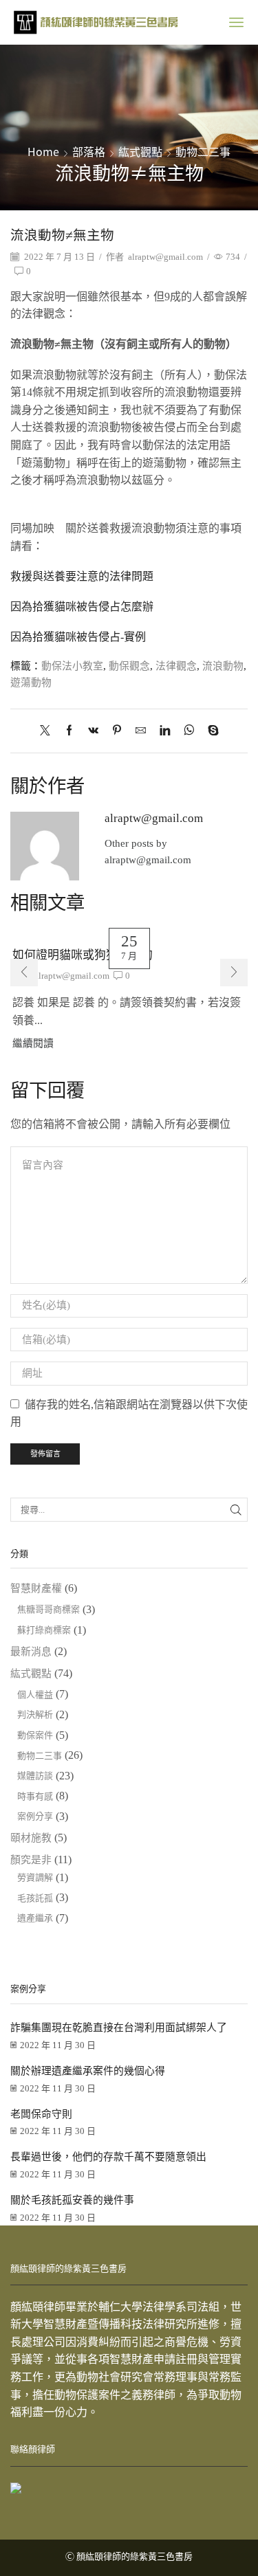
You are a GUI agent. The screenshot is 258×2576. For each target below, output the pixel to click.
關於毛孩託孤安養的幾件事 (72, 2200)
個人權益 (35, 1695)
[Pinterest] (117, 731)
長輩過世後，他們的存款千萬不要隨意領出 (108, 2157)
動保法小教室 (72, 666)
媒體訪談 (35, 1776)
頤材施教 (31, 1838)
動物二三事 (203, 151)
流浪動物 (223, 666)
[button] (24, 973)
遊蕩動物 (31, 682)
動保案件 (35, 1735)
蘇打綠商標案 (44, 1630)
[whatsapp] (189, 731)
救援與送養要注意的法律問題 (82, 576)
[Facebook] (69, 731)
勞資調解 (35, 1877)
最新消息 (31, 1652)
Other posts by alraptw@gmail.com (148, 852)
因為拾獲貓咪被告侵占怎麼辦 (82, 607)
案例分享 (35, 1816)
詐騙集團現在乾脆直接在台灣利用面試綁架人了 (119, 2028)
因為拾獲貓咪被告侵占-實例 (78, 637)
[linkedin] (165, 731)
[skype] (210, 731)
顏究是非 (31, 1860)
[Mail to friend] (141, 731)
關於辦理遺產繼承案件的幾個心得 (88, 2071)
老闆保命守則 (41, 2114)
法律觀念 (176, 666)
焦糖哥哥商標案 (49, 1609)
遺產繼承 (35, 1918)
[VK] (93, 731)
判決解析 (35, 1714)
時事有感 (35, 1796)
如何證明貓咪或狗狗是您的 (83, 955)
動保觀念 (129, 666)
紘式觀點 (140, 151)
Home (43, 151)
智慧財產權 (36, 1588)
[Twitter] (49, 731)
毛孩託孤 (35, 1898)
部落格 (89, 151)
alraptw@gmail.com (165, 257)
